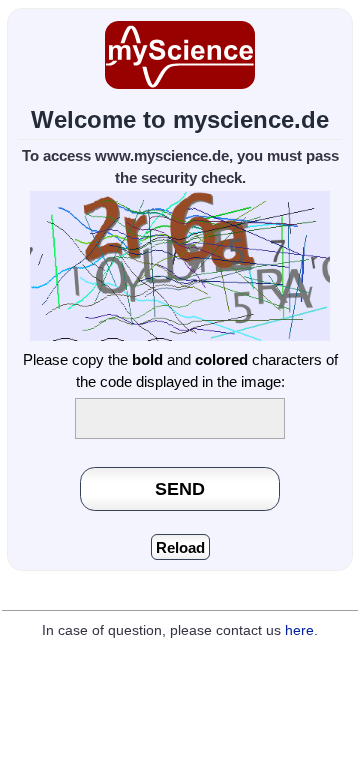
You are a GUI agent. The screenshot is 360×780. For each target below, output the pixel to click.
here (299, 630)
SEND (180, 488)
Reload (180, 547)
